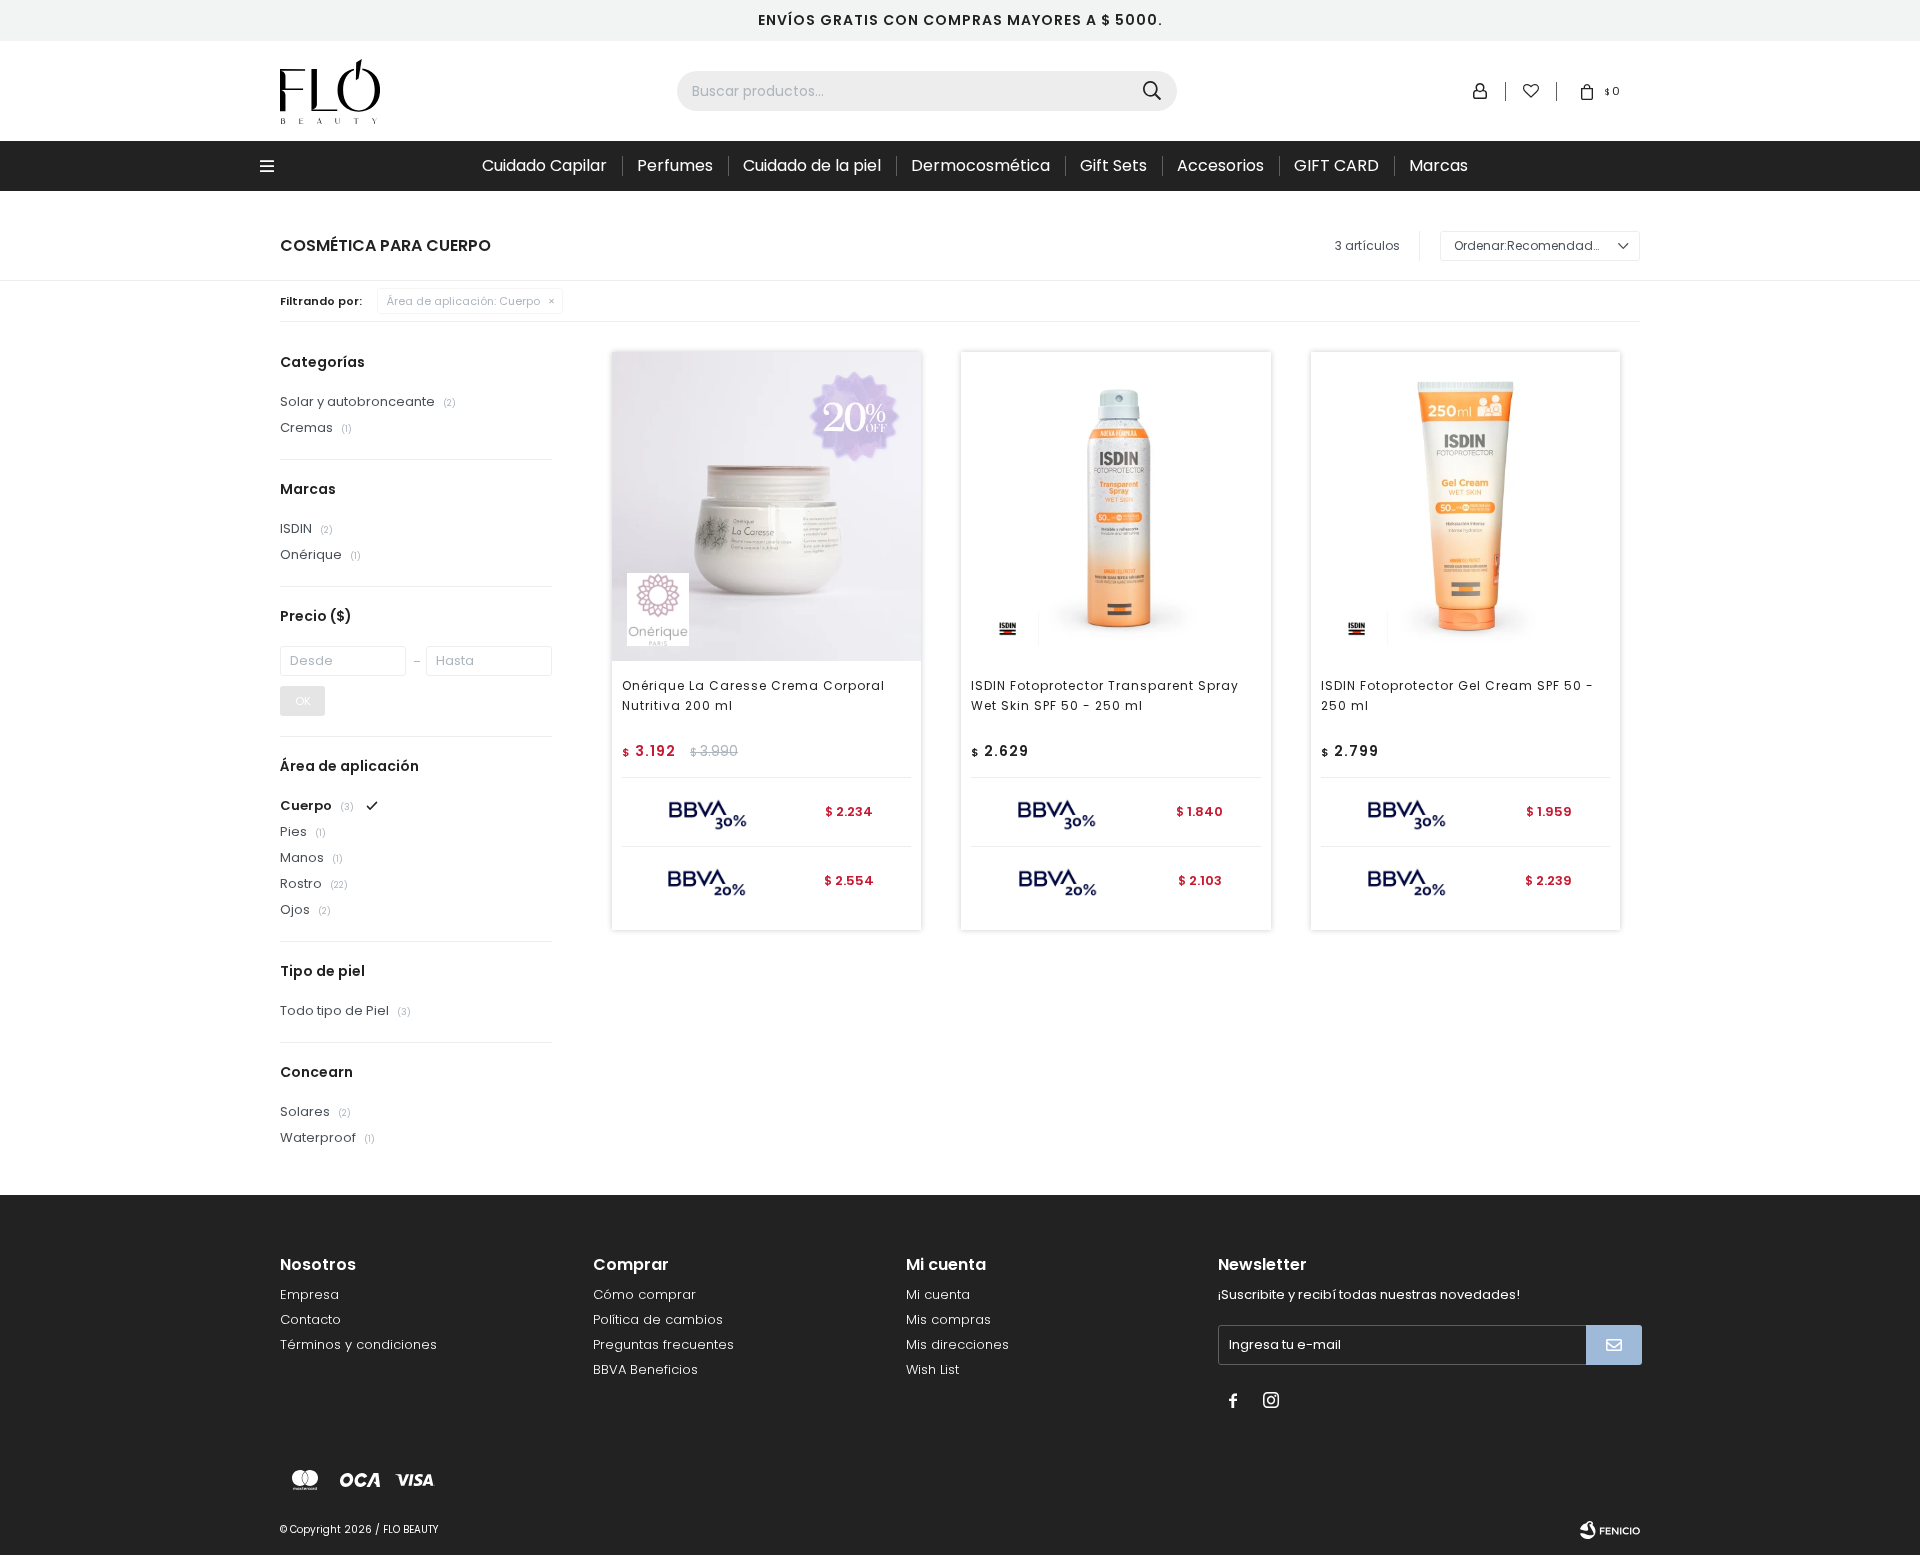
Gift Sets (1113, 165)
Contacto (310, 1319)
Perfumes (675, 165)
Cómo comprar (644, 1294)
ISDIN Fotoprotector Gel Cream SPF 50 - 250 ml (1457, 695)
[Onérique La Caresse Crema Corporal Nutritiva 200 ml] (766, 506)
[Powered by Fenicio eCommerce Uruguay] (1610, 1530)
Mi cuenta (938, 1294)
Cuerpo (463, 301)
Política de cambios (658, 1319)
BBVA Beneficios (645, 1369)
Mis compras (948, 1319)
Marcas (1438, 165)
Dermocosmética (980, 165)
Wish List (932, 1369)
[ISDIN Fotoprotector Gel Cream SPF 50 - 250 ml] (1465, 506)
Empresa (309, 1294)
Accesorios (1220, 165)
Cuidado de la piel (812, 165)
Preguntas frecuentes (663, 1344)
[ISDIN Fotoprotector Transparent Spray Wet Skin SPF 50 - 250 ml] (1115, 506)
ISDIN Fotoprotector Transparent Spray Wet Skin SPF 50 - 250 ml (1105, 695)
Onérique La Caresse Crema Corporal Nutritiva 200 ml (753, 695)
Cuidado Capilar (544, 165)
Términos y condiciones (358, 1344)
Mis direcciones (957, 1344)
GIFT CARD (1336, 165)
